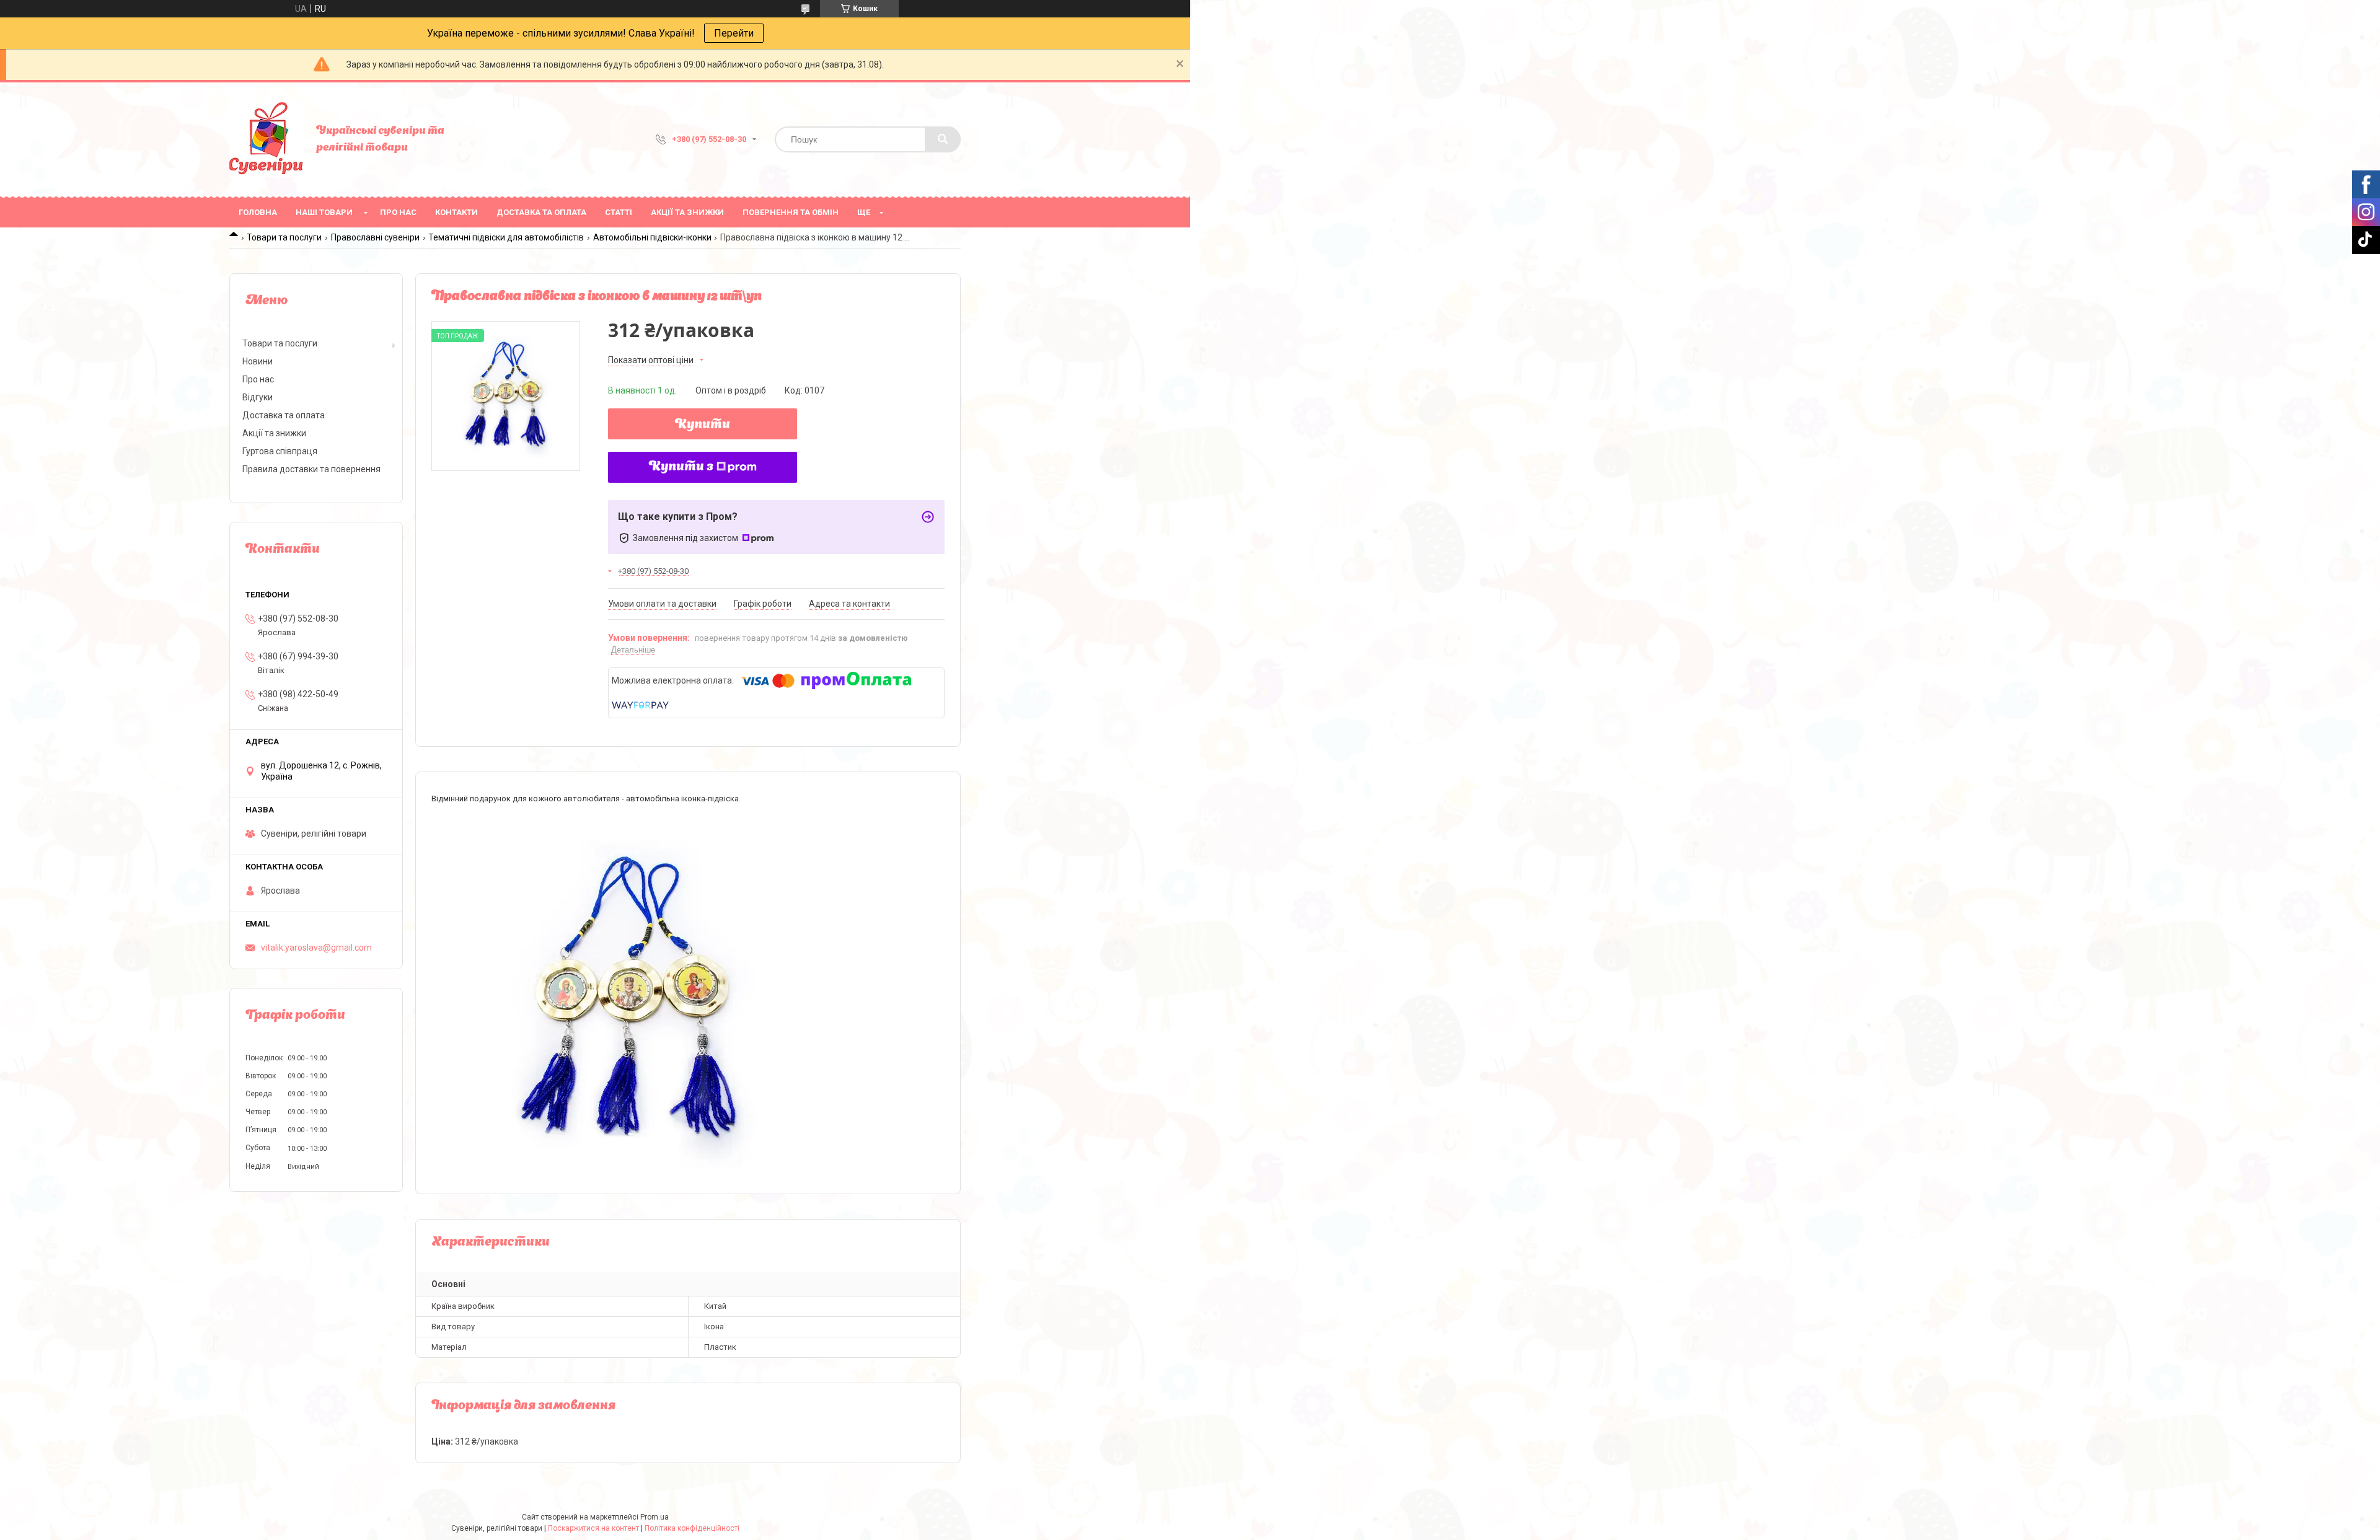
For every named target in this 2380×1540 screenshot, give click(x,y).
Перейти (734, 33)
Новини (258, 361)
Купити (703, 425)
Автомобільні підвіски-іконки (652, 237)
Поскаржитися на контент (593, 1528)
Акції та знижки (687, 212)
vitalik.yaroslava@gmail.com (316, 948)
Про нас (398, 212)
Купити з (681, 467)
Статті (619, 212)
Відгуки (258, 397)
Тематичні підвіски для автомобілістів (506, 237)
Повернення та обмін (791, 212)
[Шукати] (943, 139)
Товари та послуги (284, 237)
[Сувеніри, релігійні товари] (267, 139)
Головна (258, 212)
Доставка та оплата (541, 212)
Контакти (456, 212)
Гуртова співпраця (280, 451)
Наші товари (324, 212)
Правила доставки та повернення (311, 469)
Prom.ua (654, 1517)
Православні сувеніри (375, 237)
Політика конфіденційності (692, 1528)
